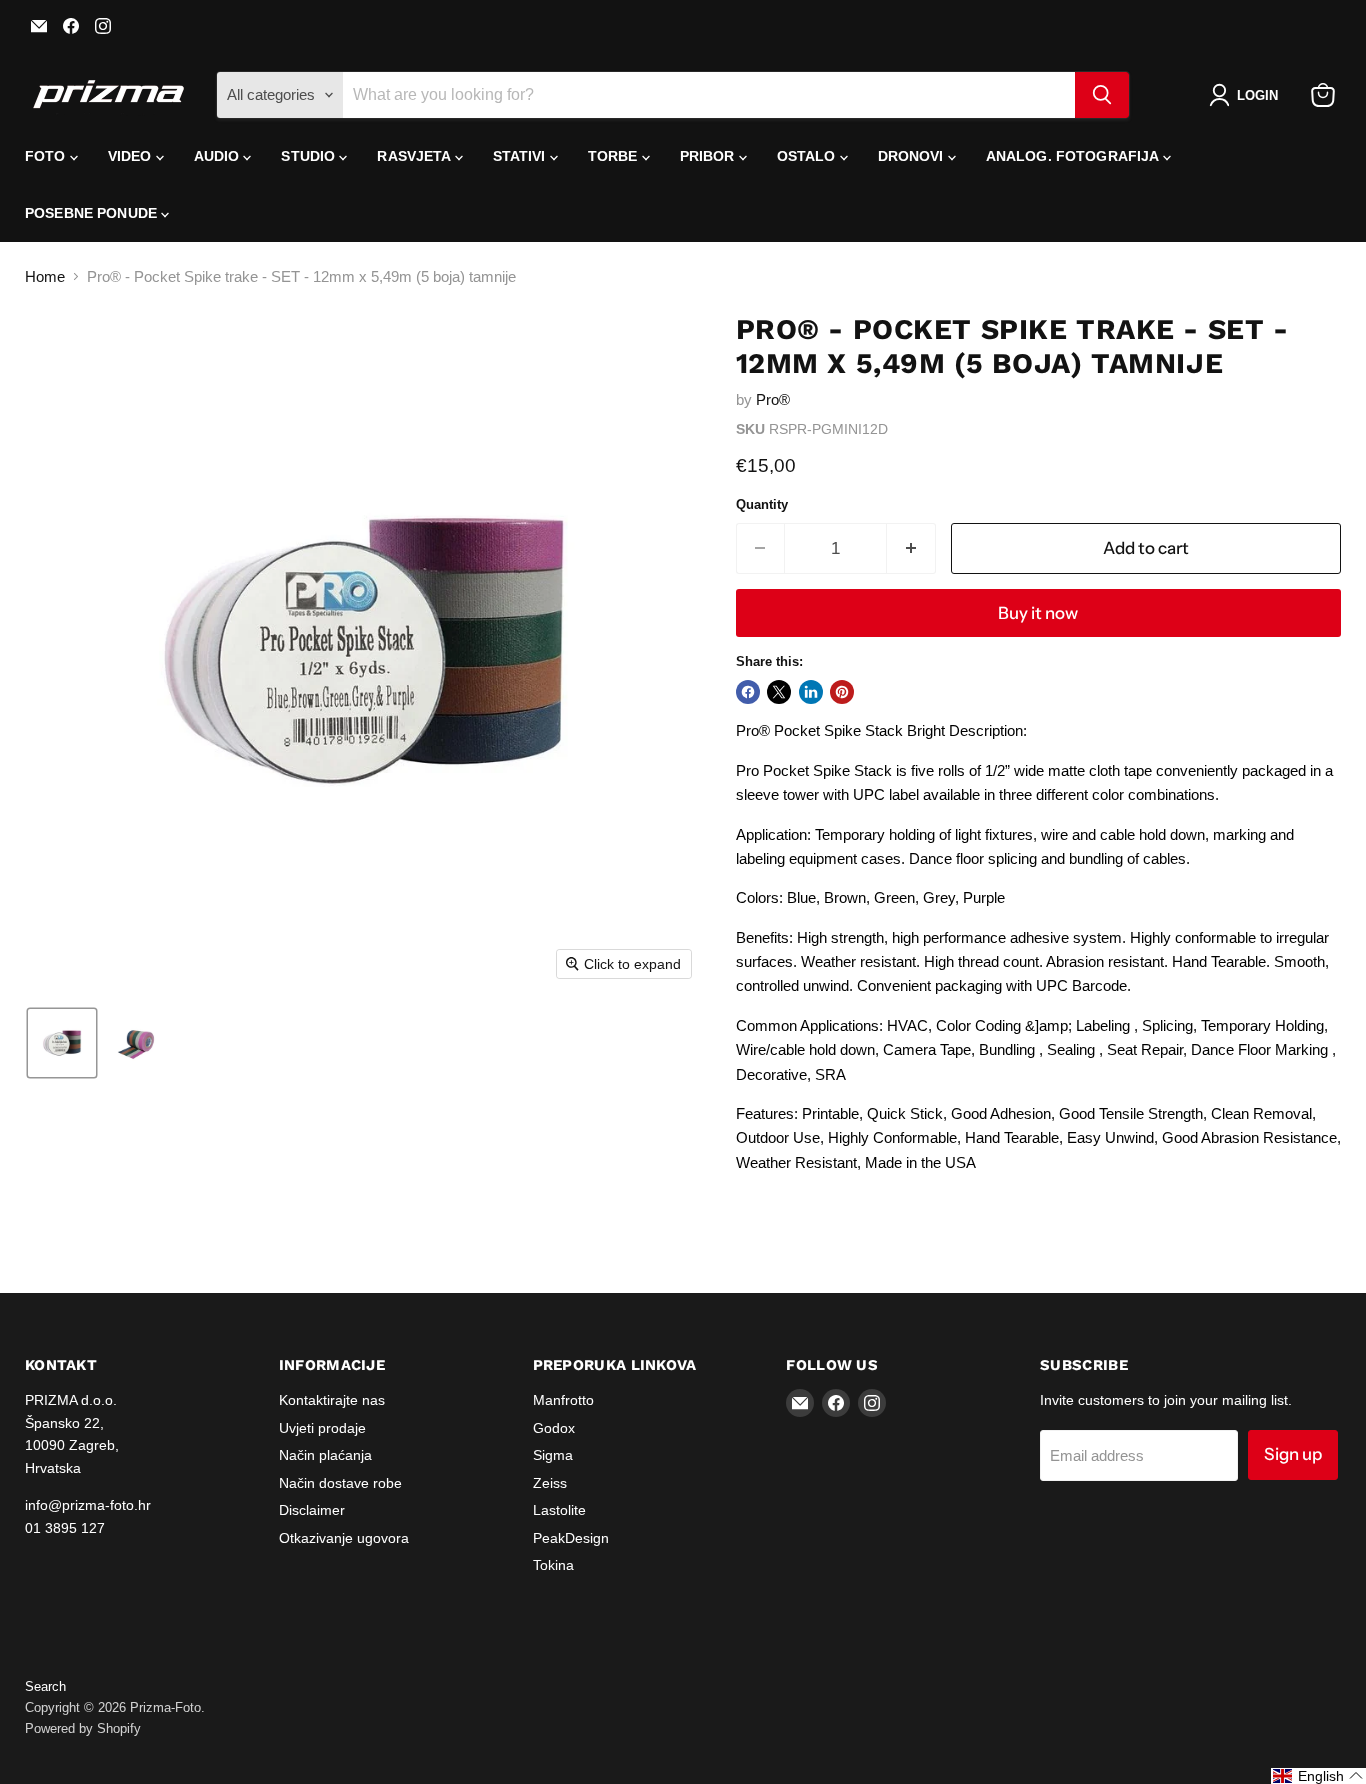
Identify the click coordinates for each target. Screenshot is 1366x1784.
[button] (1247, 95)
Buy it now (1038, 613)
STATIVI (521, 156)
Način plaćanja (325, 1455)
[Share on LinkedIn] (811, 692)
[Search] (1102, 95)
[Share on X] (779, 692)
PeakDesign (571, 1538)
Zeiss (550, 1483)
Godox (554, 1428)
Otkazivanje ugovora (344, 1538)
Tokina (553, 1565)
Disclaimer (312, 1510)
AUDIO (219, 156)
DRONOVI (913, 156)
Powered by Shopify (83, 1728)
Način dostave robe (340, 1483)
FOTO (47, 156)
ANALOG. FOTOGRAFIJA (1074, 156)
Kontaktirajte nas (332, 1400)
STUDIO (310, 156)
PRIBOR (709, 156)
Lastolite (559, 1510)
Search (45, 1686)
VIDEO (132, 156)
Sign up (1293, 1454)
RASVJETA (415, 156)
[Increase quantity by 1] (911, 548)
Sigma (553, 1455)
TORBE (615, 156)
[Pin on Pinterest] (842, 692)
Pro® (773, 399)
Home (45, 276)
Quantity (762, 504)
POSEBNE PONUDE (93, 213)
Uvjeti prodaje (322, 1428)
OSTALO (808, 156)
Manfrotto (563, 1400)
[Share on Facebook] (748, 692)
